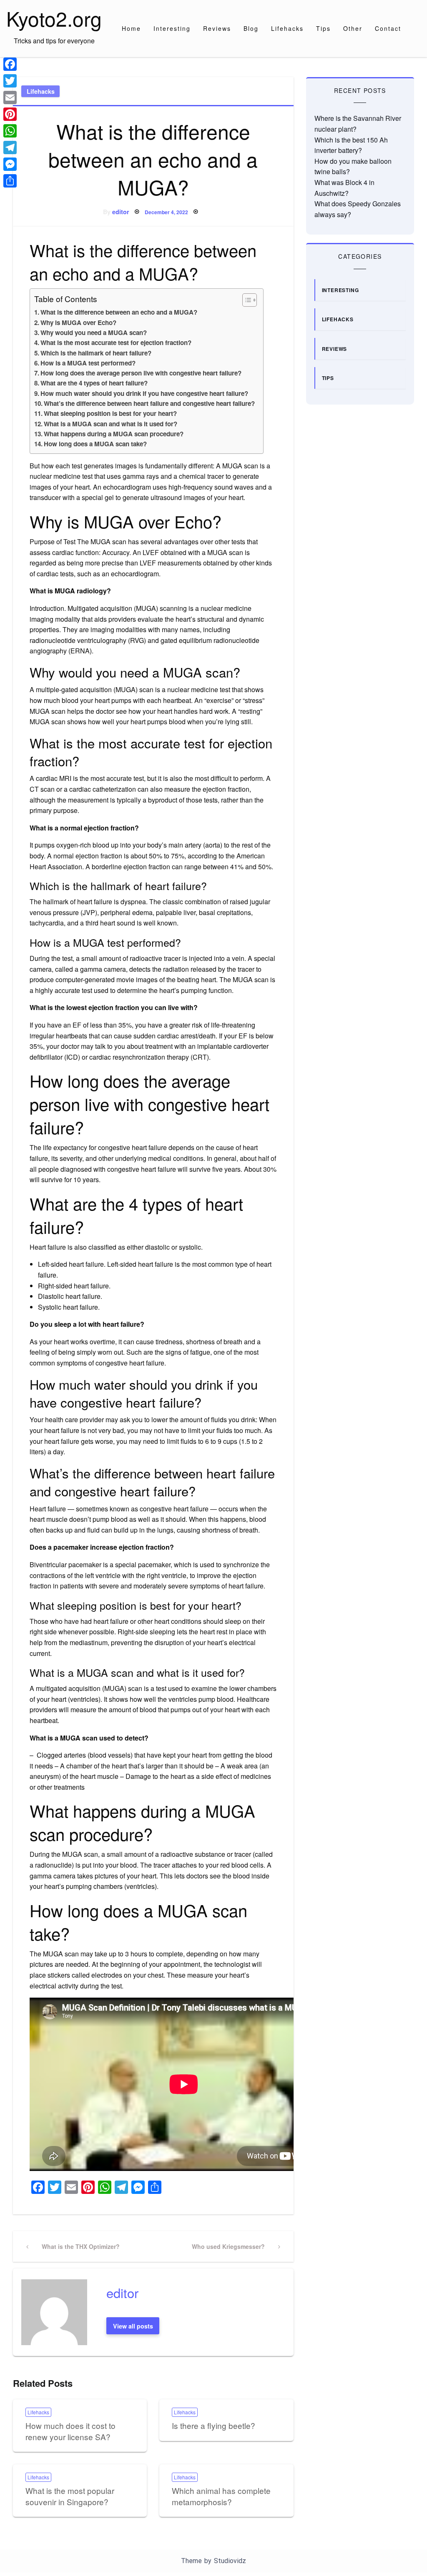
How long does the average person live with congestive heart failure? (141, 373)
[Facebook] (10, 64)
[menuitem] (131, 28)
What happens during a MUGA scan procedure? (114, 434)
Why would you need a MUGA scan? (94, 333)
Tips (323, 28)
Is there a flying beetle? (213, 2425)
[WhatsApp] (10, 131)
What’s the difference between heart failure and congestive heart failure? (149, 403)
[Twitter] (10, 81)
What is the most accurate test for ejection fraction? (116, 343)
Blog (251, 28)
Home (131, 28)
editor (121, 212)
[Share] (10, 181)
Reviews (217, 28)
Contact (388, 28)
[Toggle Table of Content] (245, 300)
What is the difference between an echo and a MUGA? (119, 312)
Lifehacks (287, 28)
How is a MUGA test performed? (88, 363)
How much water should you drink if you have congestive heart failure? (144, 393)
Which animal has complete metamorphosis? (221, 2496)
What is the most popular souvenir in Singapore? (70, 2496)
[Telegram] (10, 148)
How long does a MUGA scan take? (95, 444)
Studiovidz (230, 2561)
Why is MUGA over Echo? (78, 323)
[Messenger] (10, 164)
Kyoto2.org (54, 18)
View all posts (133, 2326)
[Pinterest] (10, 114)
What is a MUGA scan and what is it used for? (111, 424)
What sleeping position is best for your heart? (110, 413)
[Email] (10, 98)
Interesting (172, 28)
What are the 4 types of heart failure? (94, 383)
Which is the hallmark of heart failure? (96, 353)
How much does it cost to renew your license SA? (70, 2431)
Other (353, 28)
